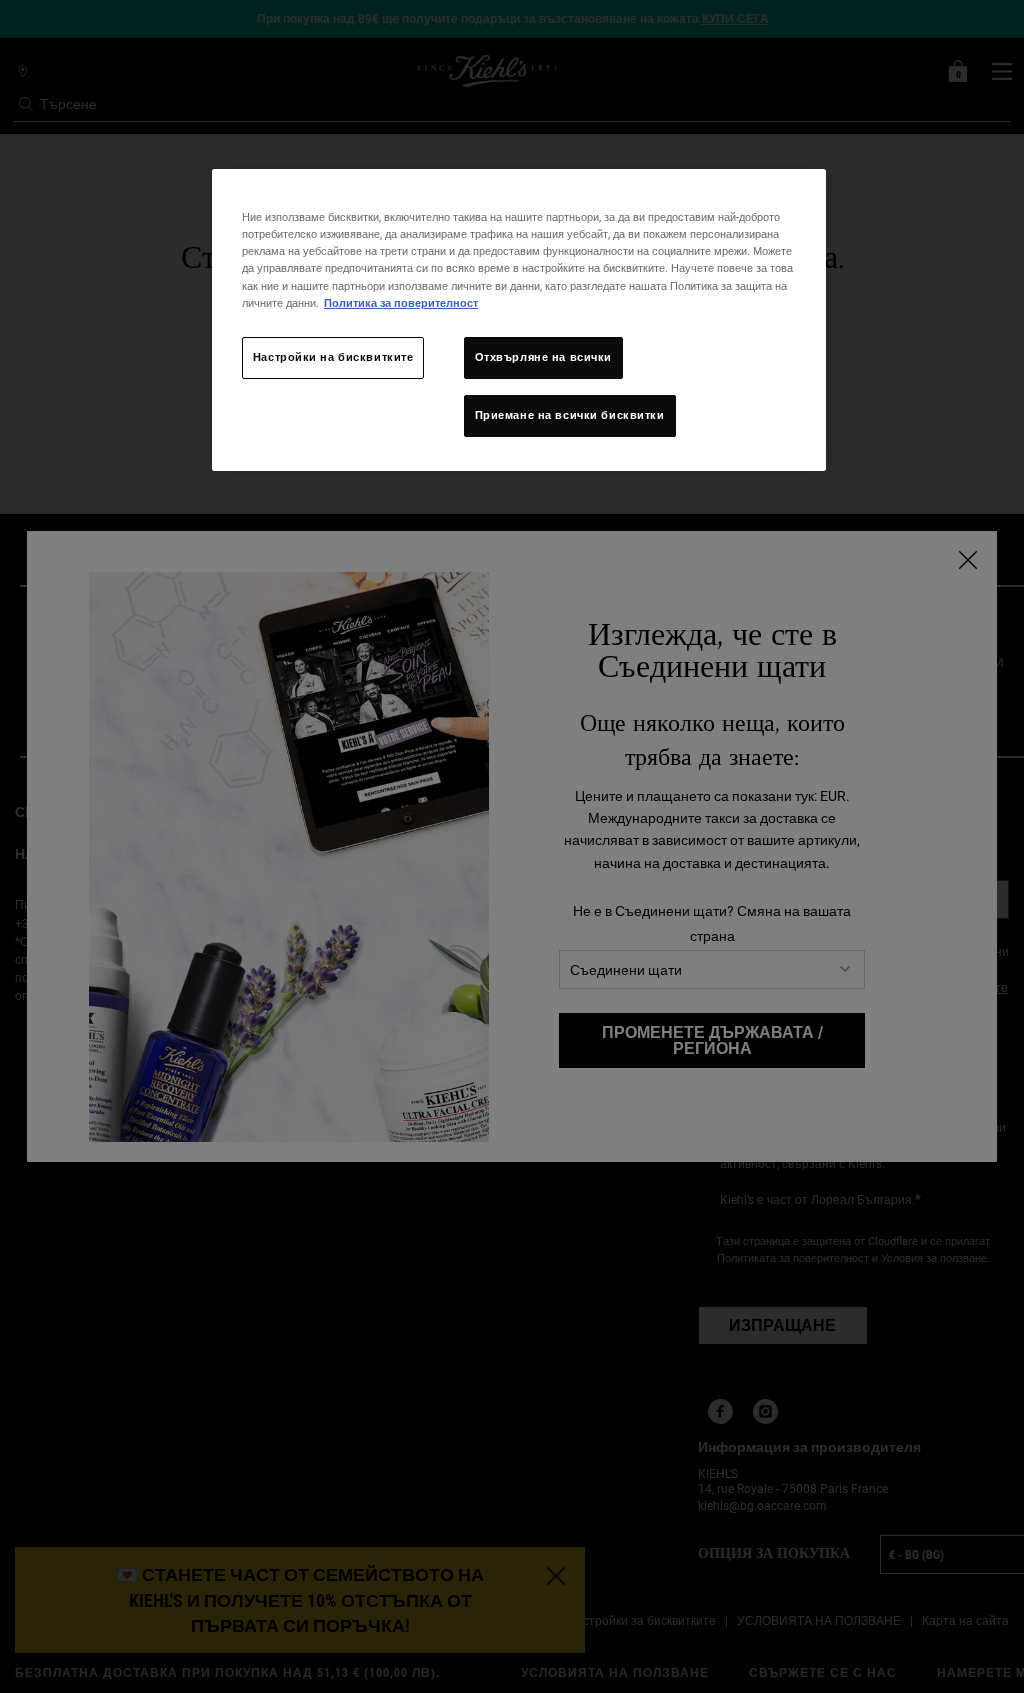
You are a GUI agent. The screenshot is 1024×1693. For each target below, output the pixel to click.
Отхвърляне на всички (543, 357)
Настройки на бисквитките (333, 357)
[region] (519, 319)
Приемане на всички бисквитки (570, 415)
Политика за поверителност (401, 303)
